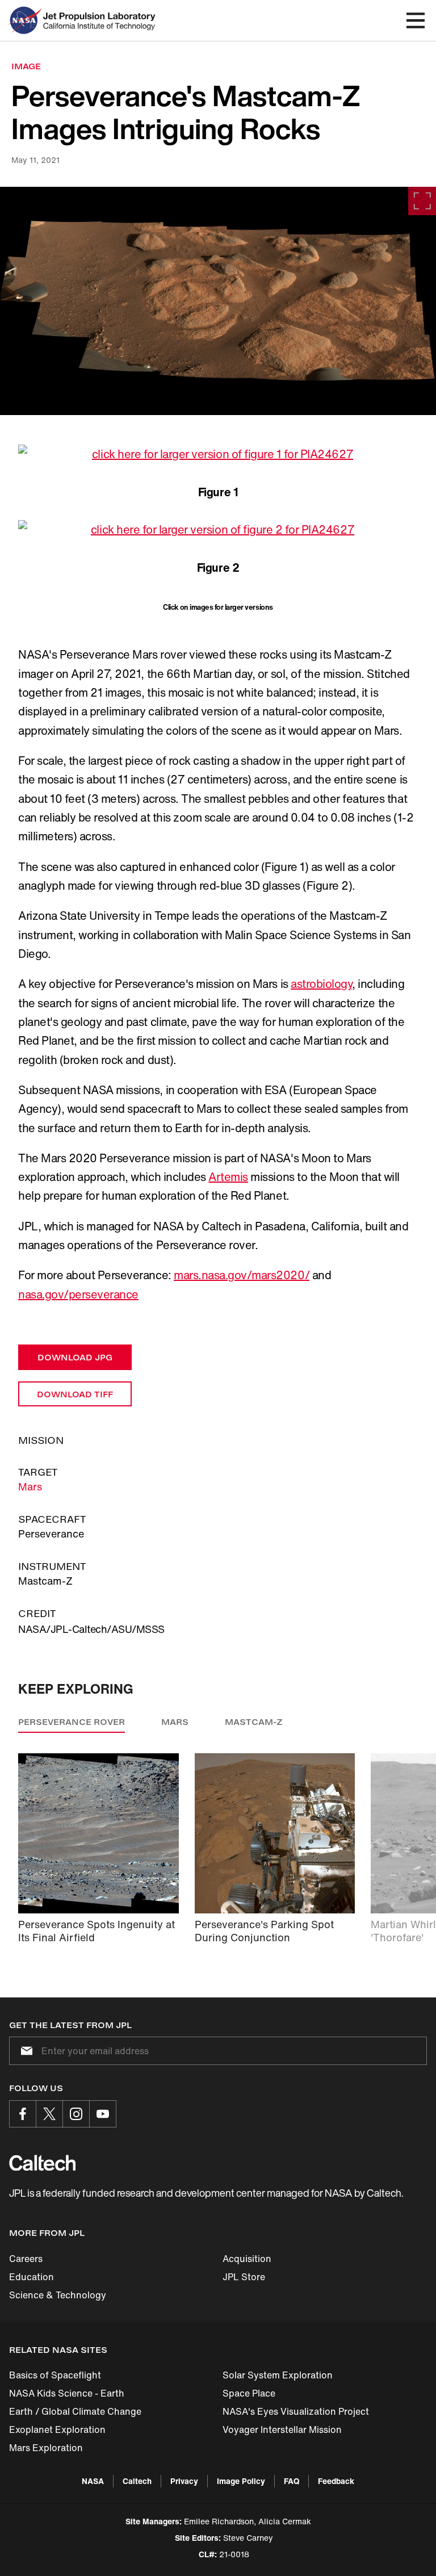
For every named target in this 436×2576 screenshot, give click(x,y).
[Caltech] (42, 2163)
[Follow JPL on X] (49, 2114)
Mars (30, 1486)
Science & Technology (58, 2295)
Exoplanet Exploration (57, 2430)
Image (26, 66)
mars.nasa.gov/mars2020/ (242, 1275)
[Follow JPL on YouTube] (103, 2114)
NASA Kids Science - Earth (67, 2393)
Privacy (184, 2481)
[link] (218, 301)
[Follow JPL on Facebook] (23, 2114)
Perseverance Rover (72, 1722)
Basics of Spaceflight (55, 2375)
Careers (26, 2259)
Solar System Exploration (278, 2375)
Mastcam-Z (254, 1722)
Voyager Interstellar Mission (282, 2430)
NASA (93, 2481)
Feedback (336, 2481)
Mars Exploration (46, 2448)
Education (32, 2277)
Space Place (249, 2393)
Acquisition (247, 2259)
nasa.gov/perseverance (78, 1294)
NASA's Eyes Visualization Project (296, 2411)
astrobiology (321, 984)
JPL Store (244, 2277)
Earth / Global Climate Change (75, 2411)
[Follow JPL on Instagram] (76, 2114)
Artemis (228, 1177)
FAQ (292, 2481)
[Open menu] (416, 20)
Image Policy (241, 2481)
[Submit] (24, 2051)
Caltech (137, 2481)
